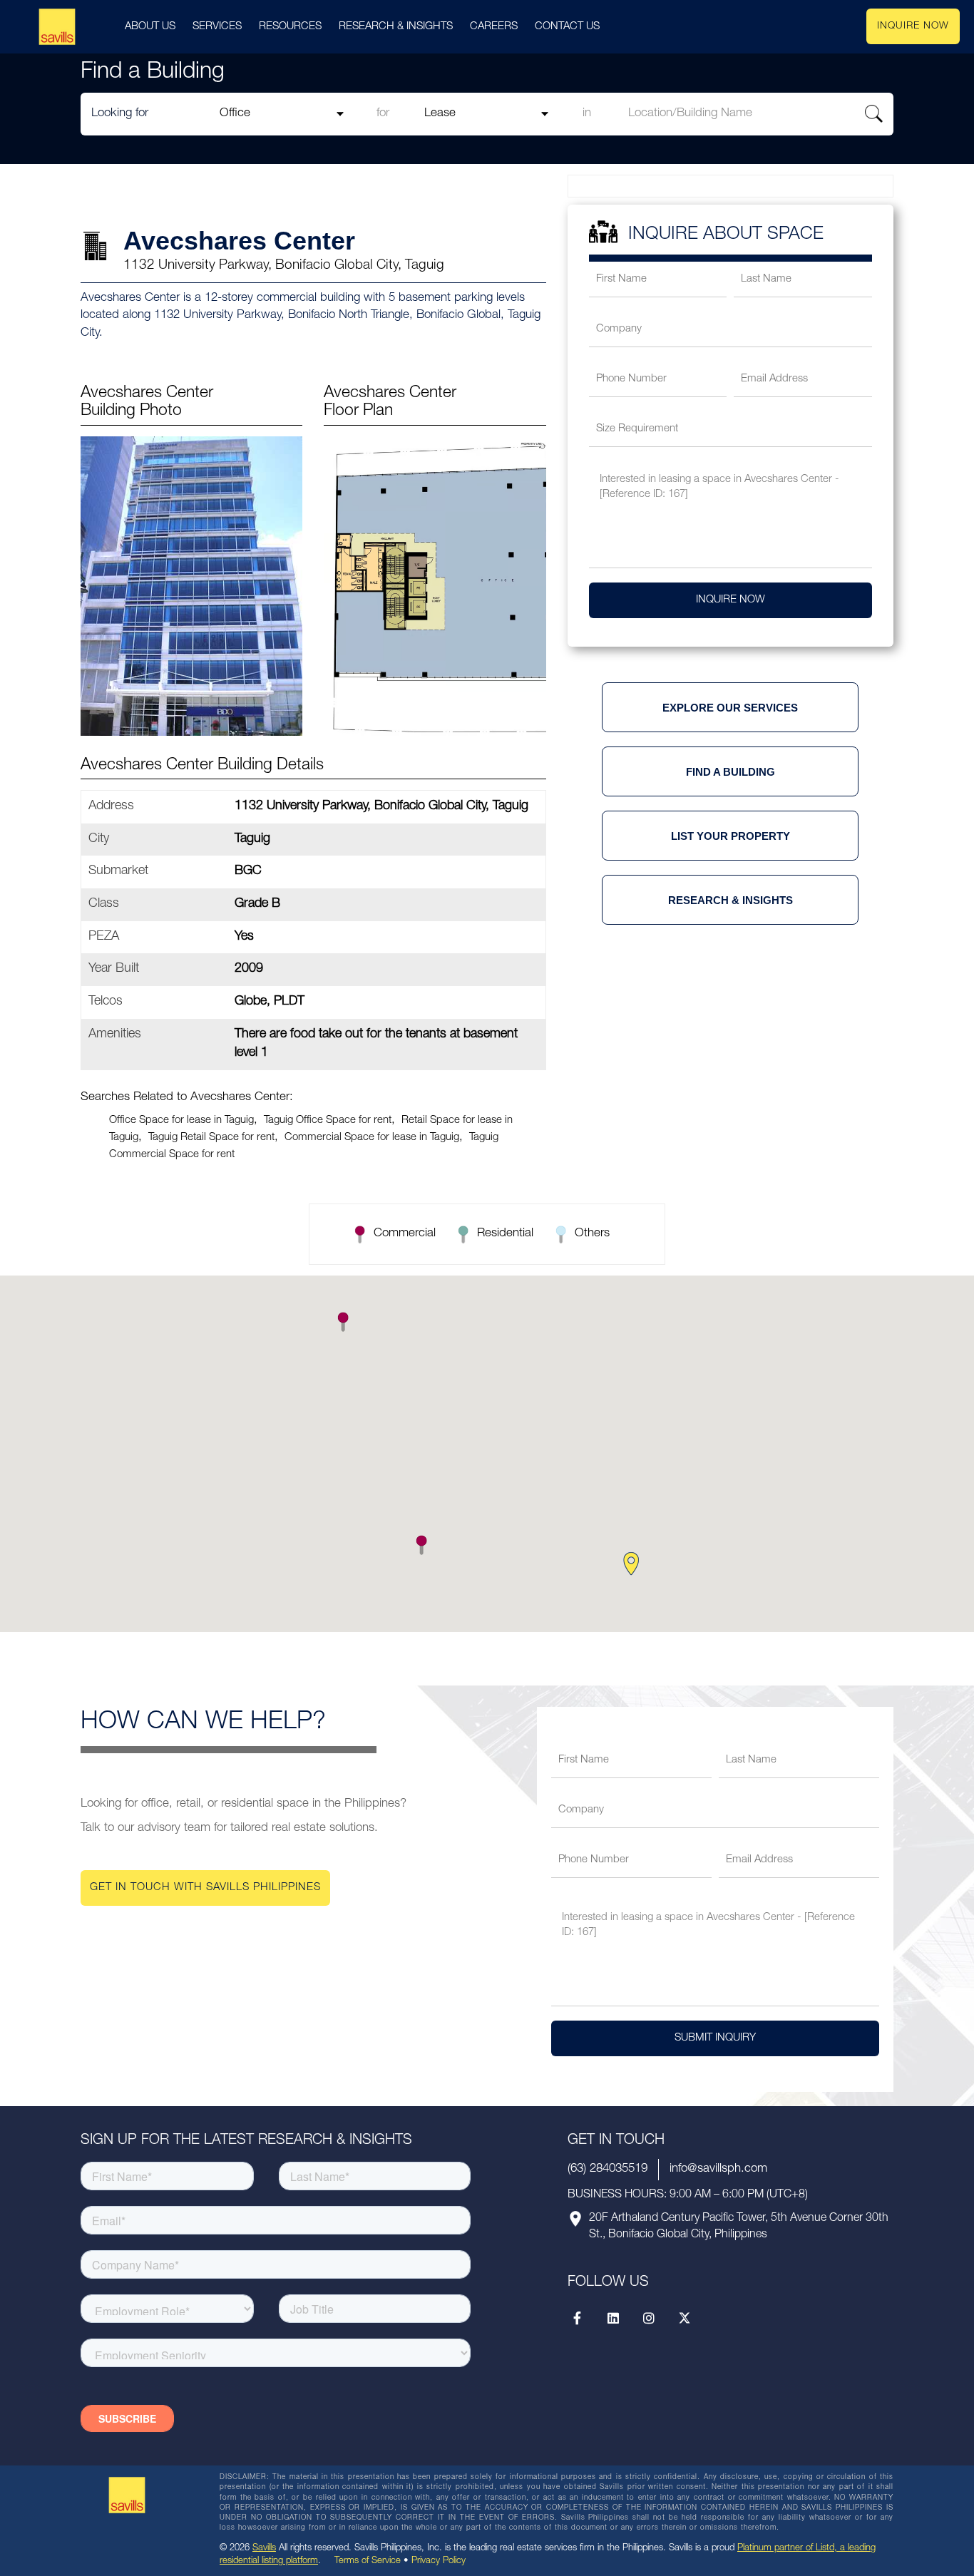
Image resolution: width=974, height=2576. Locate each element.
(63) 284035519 (608, 2169)
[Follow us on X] (685, 2318)
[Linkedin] (613, 2318)
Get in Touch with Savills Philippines (205, 1888)
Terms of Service (368, 2561)
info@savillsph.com (718, 2169)
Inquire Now (913, 26)
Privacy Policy (439, 2561)
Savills (264, 2549)
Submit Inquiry (715, 2038)
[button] (421, 1545)
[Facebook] (578, 2318)
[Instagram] (649, 2318)
